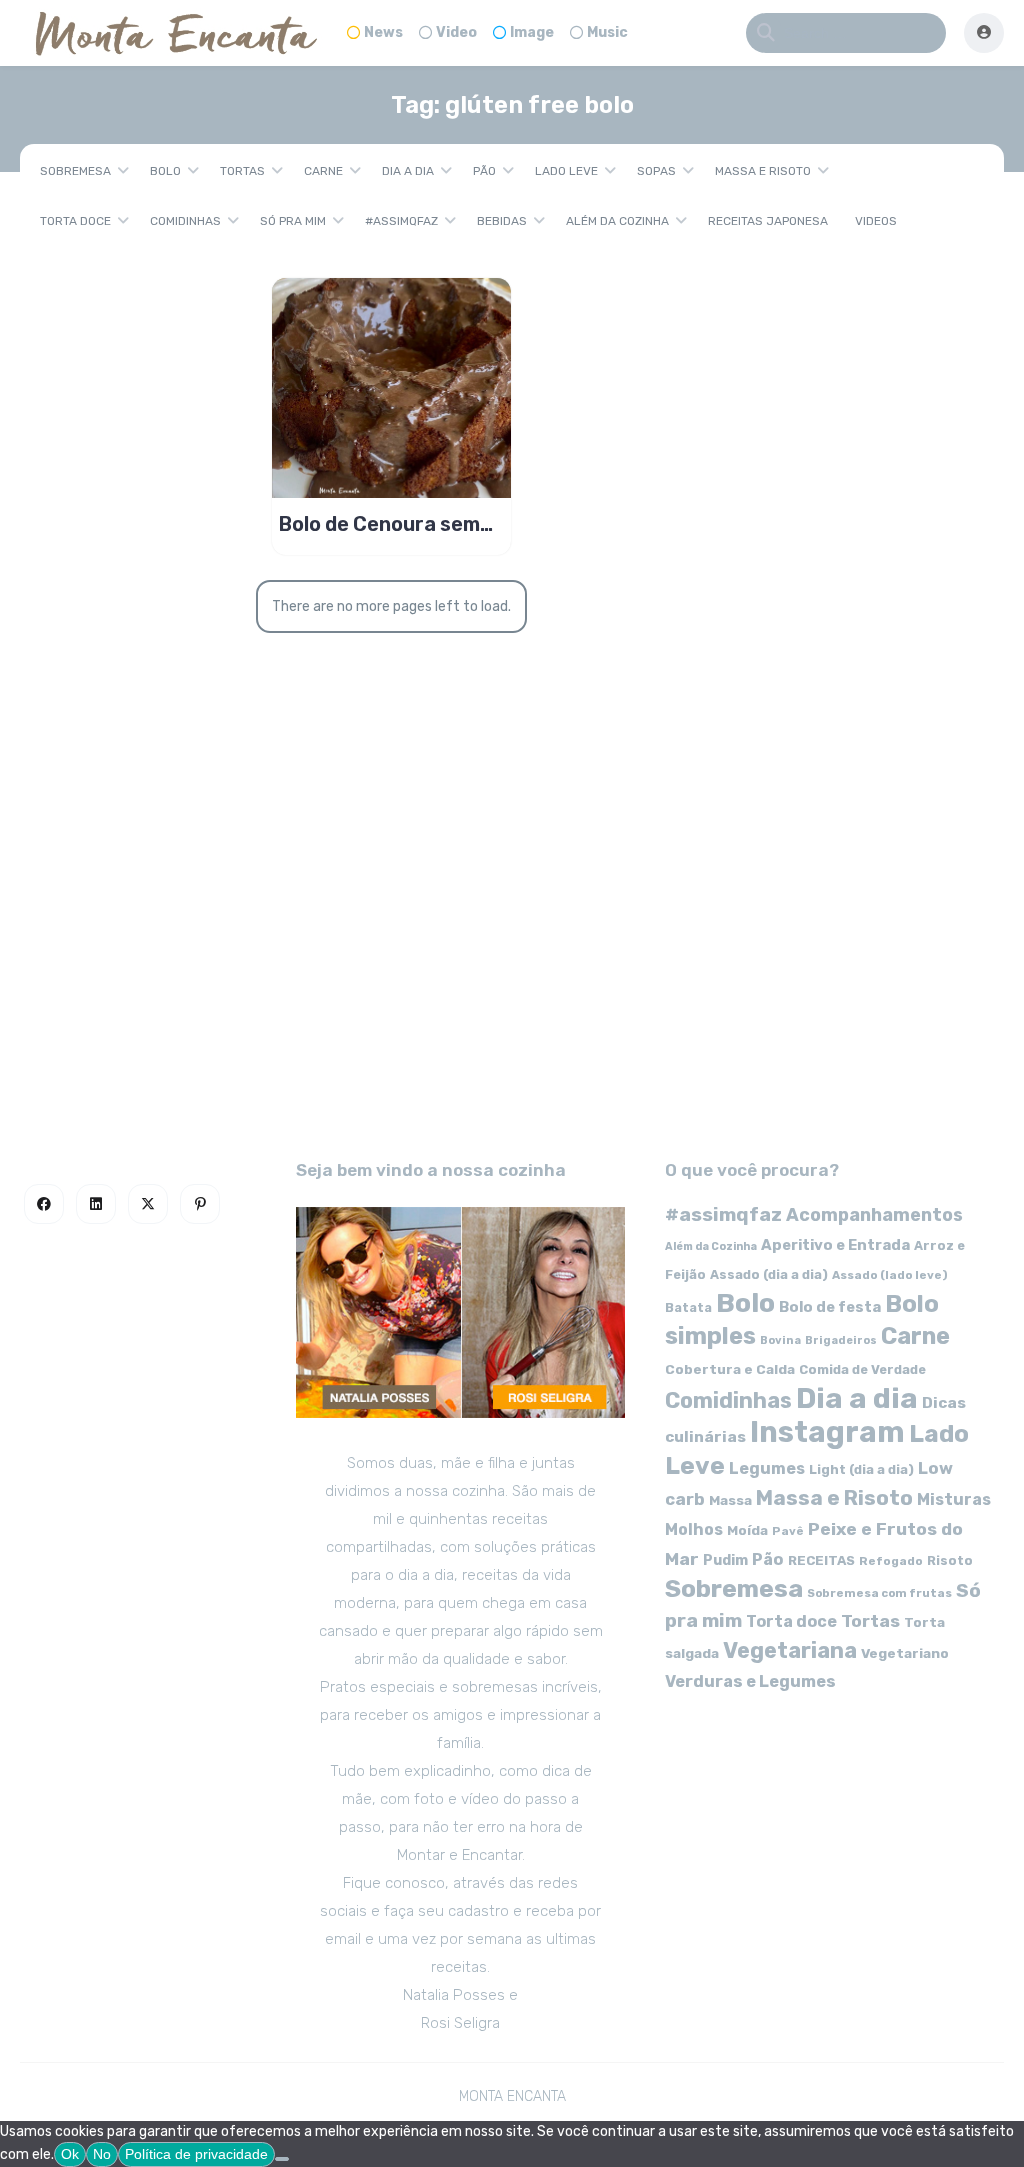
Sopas (656, 171)
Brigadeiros (841, 1340)
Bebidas (502, 221)
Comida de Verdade (862, 1369)
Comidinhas (185, 221)
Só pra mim (293, 221)
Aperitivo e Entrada (835, 1245)
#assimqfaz (401, 221)
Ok (70, 2154)
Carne (323, 171)
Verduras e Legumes (750, 1681)
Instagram (827, 1432)
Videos (876, 221)
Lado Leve (566, 171)
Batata (688, 1307)
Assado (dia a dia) (769, 1274)
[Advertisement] (512, 956)
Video (456, 32)
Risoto (950, 1560)
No (102, 2154)
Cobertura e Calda (730, 1369)
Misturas (954, 1499)
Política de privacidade (196, 2154)
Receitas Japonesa (768, 221)
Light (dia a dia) (861, 1469)
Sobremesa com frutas (879, 1593)
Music (607, 32)
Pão (484, 171)
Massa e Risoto (763, 171)
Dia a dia (408, 171)
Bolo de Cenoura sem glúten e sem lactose (379, 524)
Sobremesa (75, 171)
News (383, 32)
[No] (282, 2159)
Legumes (767, 1468)
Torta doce (75, 221)
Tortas (242, 171)
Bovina (780, 1340)
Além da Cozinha (617, 221)
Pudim (725, 1560)
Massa (730, 1500)
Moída (747, 1530)
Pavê (788, 1531)
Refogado (891, 1561)
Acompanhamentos (874, 1214)
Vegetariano (905, 1653)
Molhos (694, 1529)
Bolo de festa (830, 1307)
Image (532, 32)
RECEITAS (821, 1560)
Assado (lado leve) (890, 1275)
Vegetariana (790, 1650)
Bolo (165, 171)
